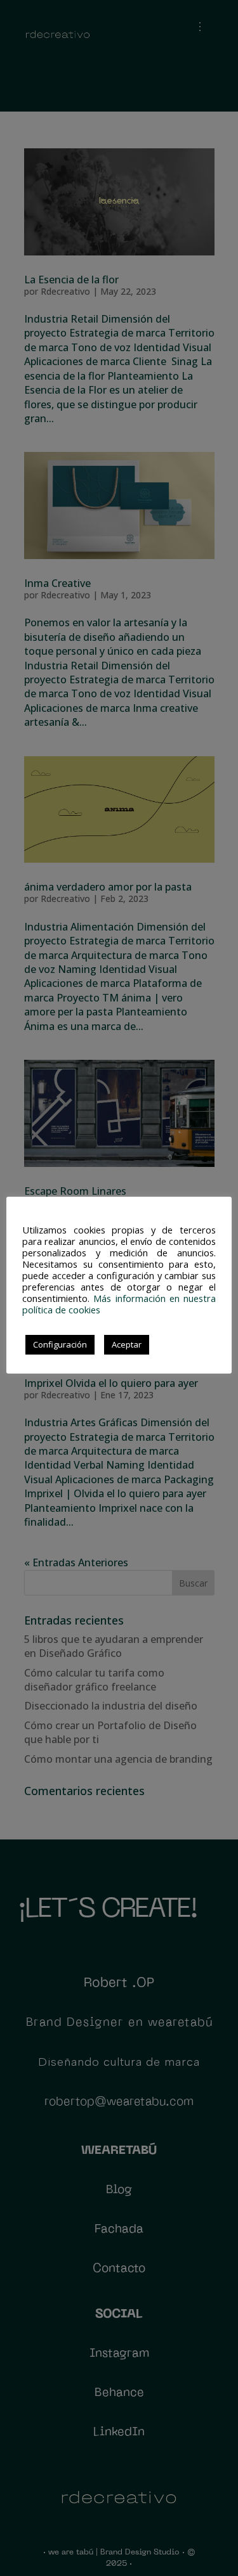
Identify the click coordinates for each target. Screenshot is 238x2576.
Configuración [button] (60, 1344)
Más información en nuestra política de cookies (119, 1304)
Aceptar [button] (127, 1344)
